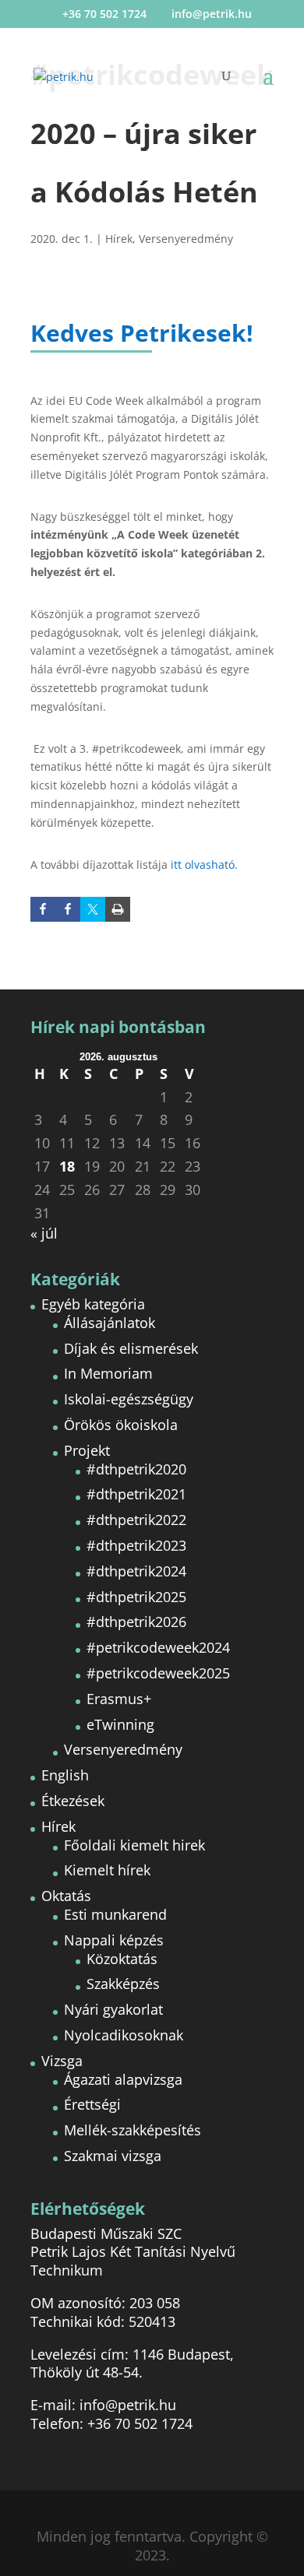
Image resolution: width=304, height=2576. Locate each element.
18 (67, 1167)
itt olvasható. (204, 865)
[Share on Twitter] (93, 909)
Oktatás (66, 1896)
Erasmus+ (119, 1699)
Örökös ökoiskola (121, 1425)
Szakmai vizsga (113, 2156)
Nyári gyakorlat (113, 2009)
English (65, 1775)
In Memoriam (108, 1373)
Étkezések (73, 1801)
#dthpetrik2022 (136, 1520)
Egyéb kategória (93, 1304)
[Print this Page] (118, 909)
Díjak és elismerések (131, 1348)
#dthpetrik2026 (136, 1622)
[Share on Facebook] (68, 909)
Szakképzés (123, 1984)
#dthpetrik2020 (136, 1469)
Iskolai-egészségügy (129, 1399)
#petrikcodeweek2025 (158, 1673)
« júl (44, 1233)
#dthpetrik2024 (136, 1571)
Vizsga (62, 2061)
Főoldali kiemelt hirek (134, 1845)
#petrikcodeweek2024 (158, 1647)
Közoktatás (122, 1959)
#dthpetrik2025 (136, 1597)
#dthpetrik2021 (136, 1494)
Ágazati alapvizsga (123, 2079)
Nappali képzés (114, 1940)
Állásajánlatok (110, 1323)
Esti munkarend (115, 1914)
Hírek (119, 239)
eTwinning (120, 1724)
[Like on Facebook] (43, 909)
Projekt (87, 1450)
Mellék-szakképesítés (133, 2130)
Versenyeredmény (186, 239)
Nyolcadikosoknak (124, 2035)
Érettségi (92, 2104)
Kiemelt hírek (107, 1870)
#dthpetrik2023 (136, 1545)
